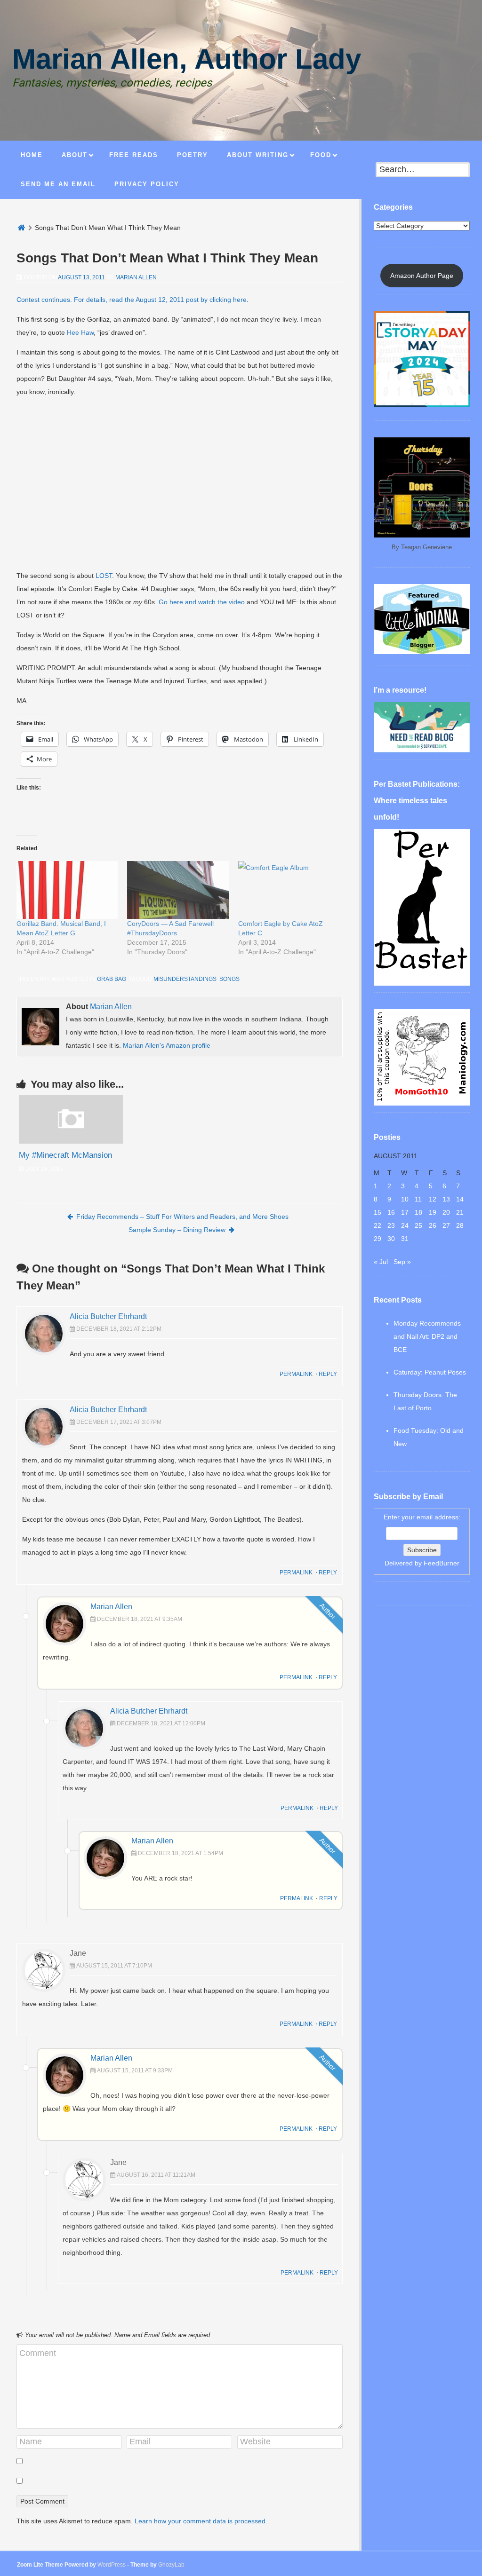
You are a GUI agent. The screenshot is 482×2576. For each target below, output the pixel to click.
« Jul (381, 1262)
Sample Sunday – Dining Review (177, 1230)
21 (460, 1212)
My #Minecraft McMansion (65, 1155)
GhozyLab (171, 2565)
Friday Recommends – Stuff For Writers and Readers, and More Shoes (182, 1217)
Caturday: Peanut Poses (430, 1372)
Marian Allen (136, 277)
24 (405, 1225)
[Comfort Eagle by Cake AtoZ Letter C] (289, 890)
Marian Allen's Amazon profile (167, 1045)
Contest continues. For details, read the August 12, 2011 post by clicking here (132, 300)
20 (446, 1212)
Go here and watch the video (202, 602)
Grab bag (112, 979)
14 (460, 1199)
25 (418, 1225)
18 (418, 1212)
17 (405, 1212)
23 (391, 1225)
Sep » (402, 1262)
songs (229, 979)
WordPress (112, 2565)
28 (460, 1225)
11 (418, 1199)
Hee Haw (80, 332)
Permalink (296, 1374)
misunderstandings (185, 979)
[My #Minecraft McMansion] (71, 1141)
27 (446, 1225)
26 (433, 1225)
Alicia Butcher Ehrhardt (108, 1316)
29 (378, 1239)
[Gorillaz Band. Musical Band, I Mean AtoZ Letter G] (67, 890)
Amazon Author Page (422, 276)
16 (391, 1212)
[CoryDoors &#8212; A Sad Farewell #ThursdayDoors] (178, 890)
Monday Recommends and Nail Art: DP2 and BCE (427, 1336)
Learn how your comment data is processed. (201, 2521)
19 (433, 1212)
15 (378, 1212)
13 (446, 1199)
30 (391, 1239)
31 (405, 1239)
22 (378, 1225)
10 (405, 1199)
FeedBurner (442, 1563)
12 (433, 1199)
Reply (328, 1374)
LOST (104, 576)
